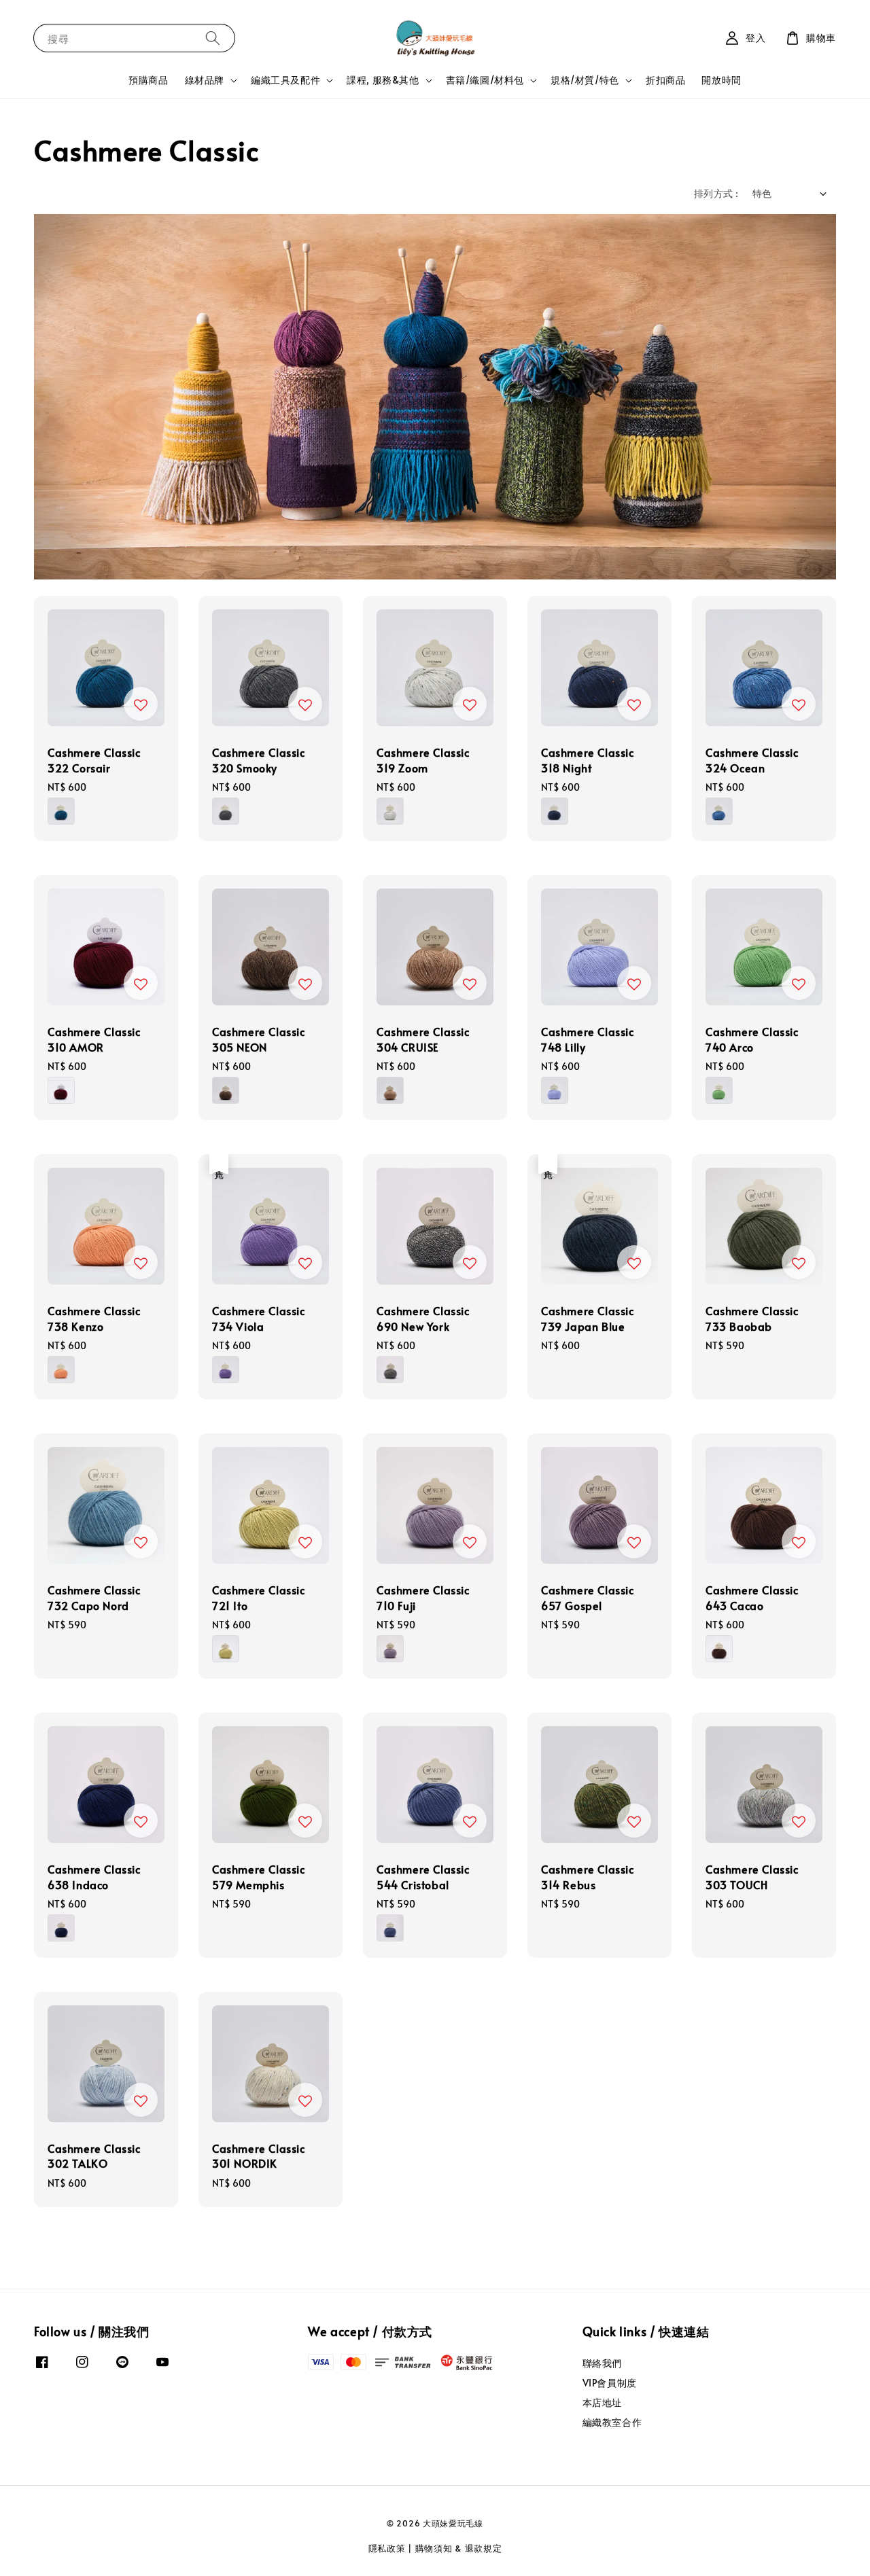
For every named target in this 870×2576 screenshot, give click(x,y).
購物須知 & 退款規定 (459, 2548)
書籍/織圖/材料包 (485, 80)
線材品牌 (205, 80)
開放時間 (721, 80)
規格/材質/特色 (585, 80)
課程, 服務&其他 (383, 80)
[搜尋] (213, 38)
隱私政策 (387, 2548)
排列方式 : (716, 193)
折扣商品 (665, 80)
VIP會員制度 (610, 2383)
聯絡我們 (602, 2363)
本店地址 (602, 2402)
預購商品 (148, 80)
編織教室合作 (612, 2422)
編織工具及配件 (285, 80)
